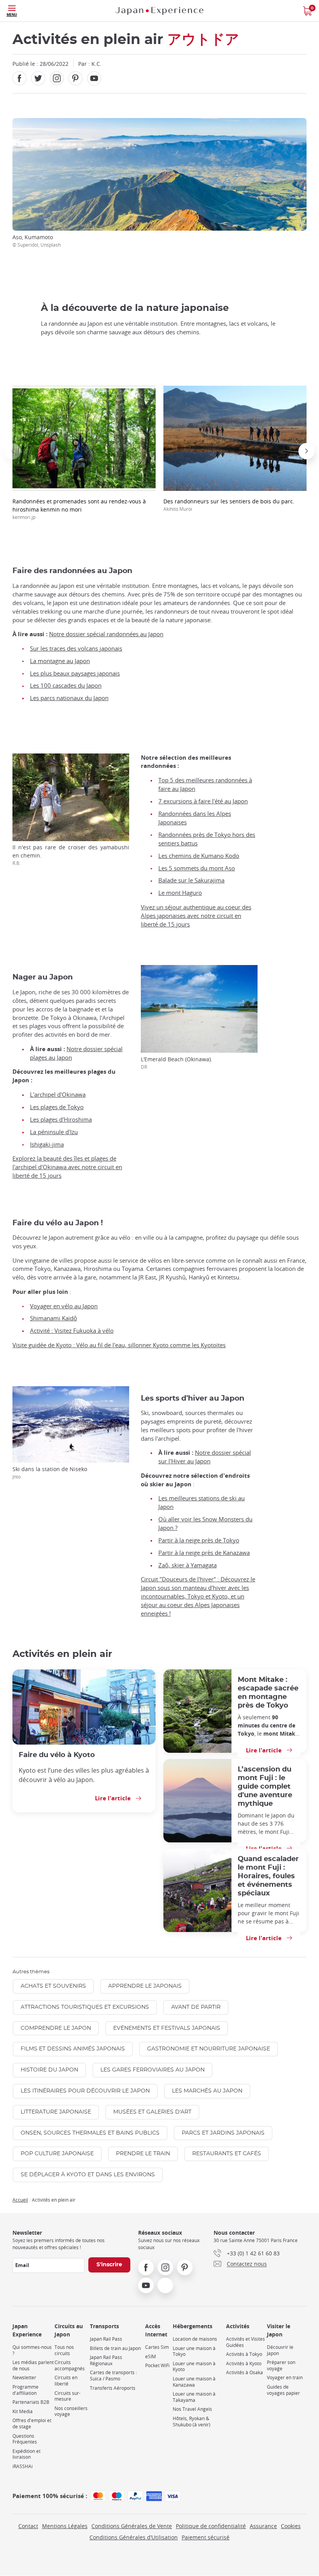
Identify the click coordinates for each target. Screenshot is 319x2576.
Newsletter (24, 2378)
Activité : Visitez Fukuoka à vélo (72, 1331)
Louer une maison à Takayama (194, 2397)
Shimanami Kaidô (53, 1318)
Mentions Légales (65, 2526)
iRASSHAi (23, 2466)
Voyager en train (285, 2378)
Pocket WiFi (157, 2365)
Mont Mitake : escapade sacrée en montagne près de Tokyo (268, 1693)
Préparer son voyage (281, 2365)
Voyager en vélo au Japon (64, 1306)
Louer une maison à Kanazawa (194, 2382)
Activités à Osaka (245, 2372)
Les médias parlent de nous (33, 2365)
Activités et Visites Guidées (245, 2342)
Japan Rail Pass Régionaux (106, 2360)
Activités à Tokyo (244, 2354)
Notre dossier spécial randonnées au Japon (106, 634)
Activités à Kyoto (244, 2363)
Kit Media (23, 2411)
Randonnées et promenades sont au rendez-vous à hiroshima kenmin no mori (79, 509)
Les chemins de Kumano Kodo (199, 856)
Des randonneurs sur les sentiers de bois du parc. (229, 505)
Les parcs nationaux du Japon (69, 698)
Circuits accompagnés (70, 2365)
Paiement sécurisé (206, 2537)
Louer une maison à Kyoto (194, 2367)
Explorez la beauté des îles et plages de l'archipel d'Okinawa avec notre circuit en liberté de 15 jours (67, 1167)
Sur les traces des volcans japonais (76, 648)
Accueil (20, 2200)
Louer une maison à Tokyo (194, 2351)
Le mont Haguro (180, 893)
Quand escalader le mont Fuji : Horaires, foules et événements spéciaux (268, 1876)
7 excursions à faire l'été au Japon (203, 801)
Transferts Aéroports (113, 2388)
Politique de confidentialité (211, 2526)
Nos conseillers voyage (71, 2411)
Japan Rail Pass (106, 2339)
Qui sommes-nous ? (32, 2350)
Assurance (263, 2526)
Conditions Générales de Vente (132, 2526)
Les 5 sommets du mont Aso (197, 868)
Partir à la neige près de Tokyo (199, 1540)
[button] (12, 451)
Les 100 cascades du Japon (66, 685)
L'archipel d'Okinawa (58, 1095)
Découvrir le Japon (280, 2350)
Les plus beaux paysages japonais (75, 673)
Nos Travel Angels (192, 2409)
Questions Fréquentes (25, 2439)
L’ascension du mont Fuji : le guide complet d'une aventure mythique (265, 1786)
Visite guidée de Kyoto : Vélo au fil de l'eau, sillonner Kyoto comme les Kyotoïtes (119, 1345)
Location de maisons (195, 2339)
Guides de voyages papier (283, 2390)
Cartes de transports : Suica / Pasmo (113, 2376)
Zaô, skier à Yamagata (188, 1565)
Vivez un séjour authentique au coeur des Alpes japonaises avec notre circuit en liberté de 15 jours (196, 916)
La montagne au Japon (60, 661)
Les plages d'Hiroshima (61, 1120)
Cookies (291, 2526)
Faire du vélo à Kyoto (57, 1755)
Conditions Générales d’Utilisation (134, 2537)
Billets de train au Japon (115, 2348)
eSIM (151, 2356)
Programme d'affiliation (25, 2390)
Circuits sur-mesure (67, 2396)
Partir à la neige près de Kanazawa (204, 1553)
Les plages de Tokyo (57, 1107)
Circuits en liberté (66, 2381)
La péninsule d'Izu (54, 1132)
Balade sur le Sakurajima (191, 880)
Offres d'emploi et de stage (32, 2423)
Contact (28, 2526)
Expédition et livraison (26, 2454)
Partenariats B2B (31, 2402)
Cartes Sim (157, 2347)
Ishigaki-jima (47, 1144)
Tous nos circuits (64, 2350)
